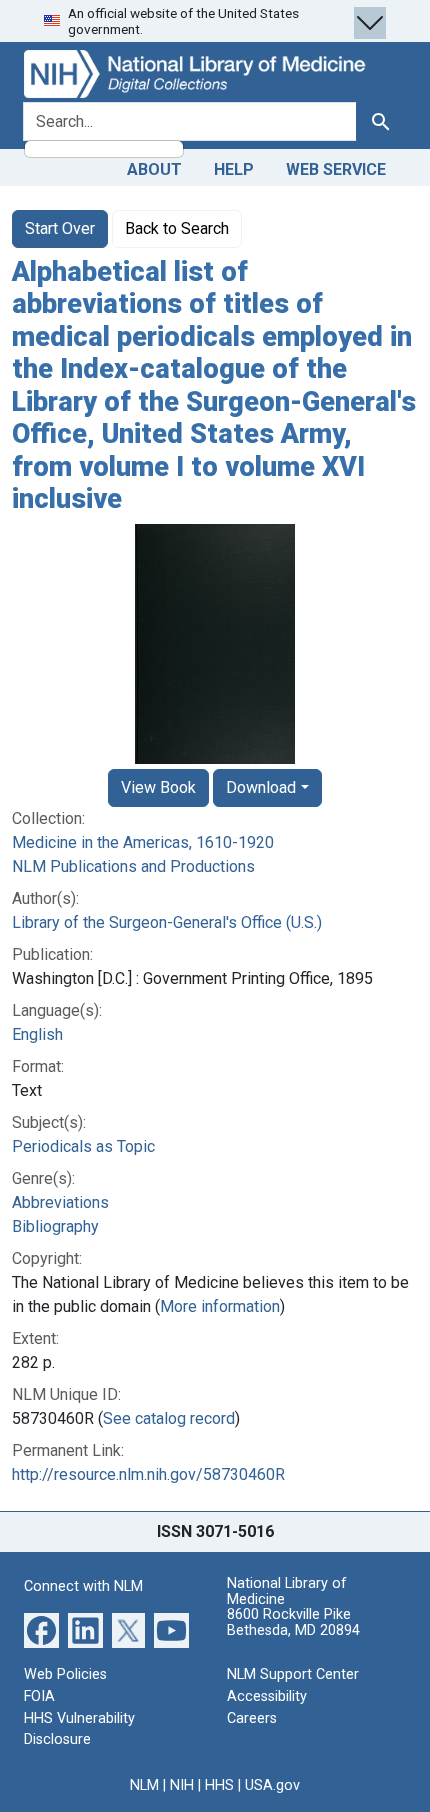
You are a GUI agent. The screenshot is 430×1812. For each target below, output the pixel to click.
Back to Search (177, 228)
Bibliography (55, 1226)
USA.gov (272, 1785)
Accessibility (267, 1696)
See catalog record (169, 1418)
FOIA (39, 1696)
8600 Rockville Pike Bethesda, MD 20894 (293, 1622)
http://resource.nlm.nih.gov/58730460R (148, 1474)
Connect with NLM (83, 1586)
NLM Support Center (293, 1674)
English (37, 1034)
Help (234, 169)
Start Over (60, 228)
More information (220, 1306)
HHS (219, 1785)
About (154, 169)
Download (261, 787)
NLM (144, 1785)
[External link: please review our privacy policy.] (41, 1629)
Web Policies (65, 1674)
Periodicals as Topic (83, 1146)
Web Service (336, 169)
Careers (252, 1718)
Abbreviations (60, 1202)
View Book (158, 787)
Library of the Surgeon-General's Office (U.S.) (167, 922)
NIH (182, 1785)
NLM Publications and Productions (133, 866)
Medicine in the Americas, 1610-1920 (143, 842)
